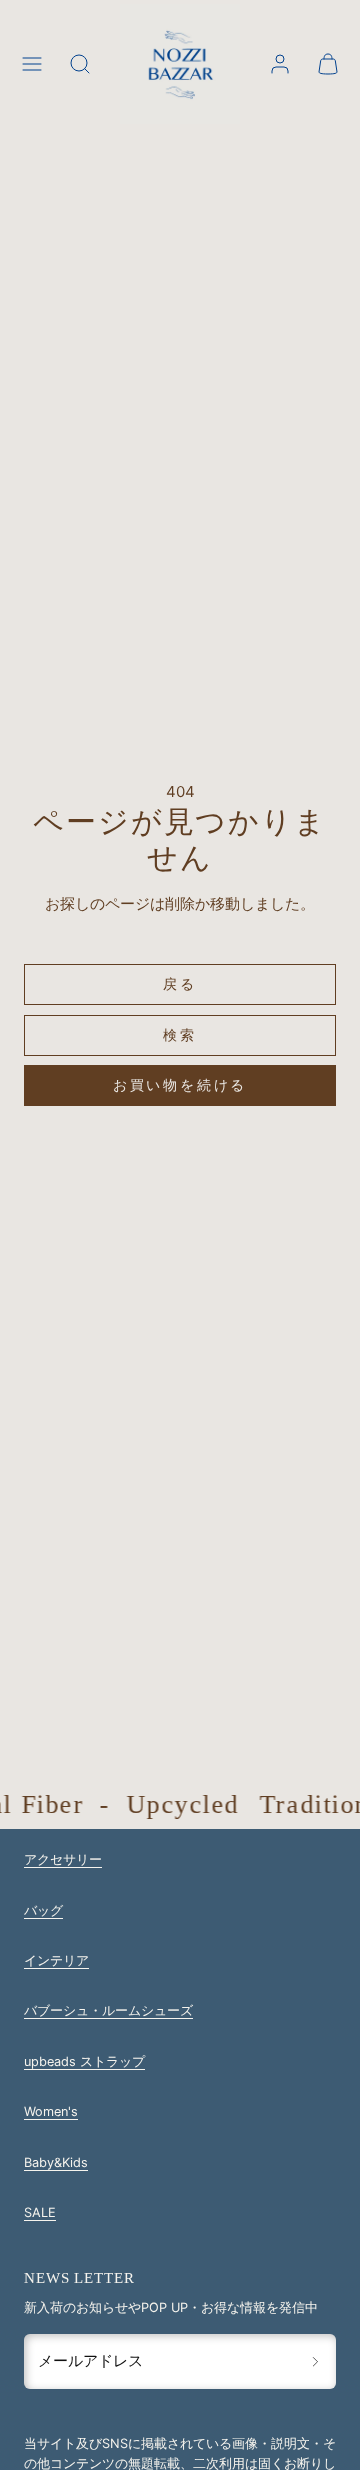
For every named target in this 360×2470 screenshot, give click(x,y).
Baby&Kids (56, 2162)
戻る (180, 983)
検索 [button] (180, 1034)
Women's (51, 2111)
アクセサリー (63, 1859)
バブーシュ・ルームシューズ (108, 2010)
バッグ (43, 1910)
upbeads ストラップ (84, 2061)
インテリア (56, 1960)
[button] (32, 64)
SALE (40, 2212)
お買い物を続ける (180, 1084)
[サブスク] (315, 2361)
